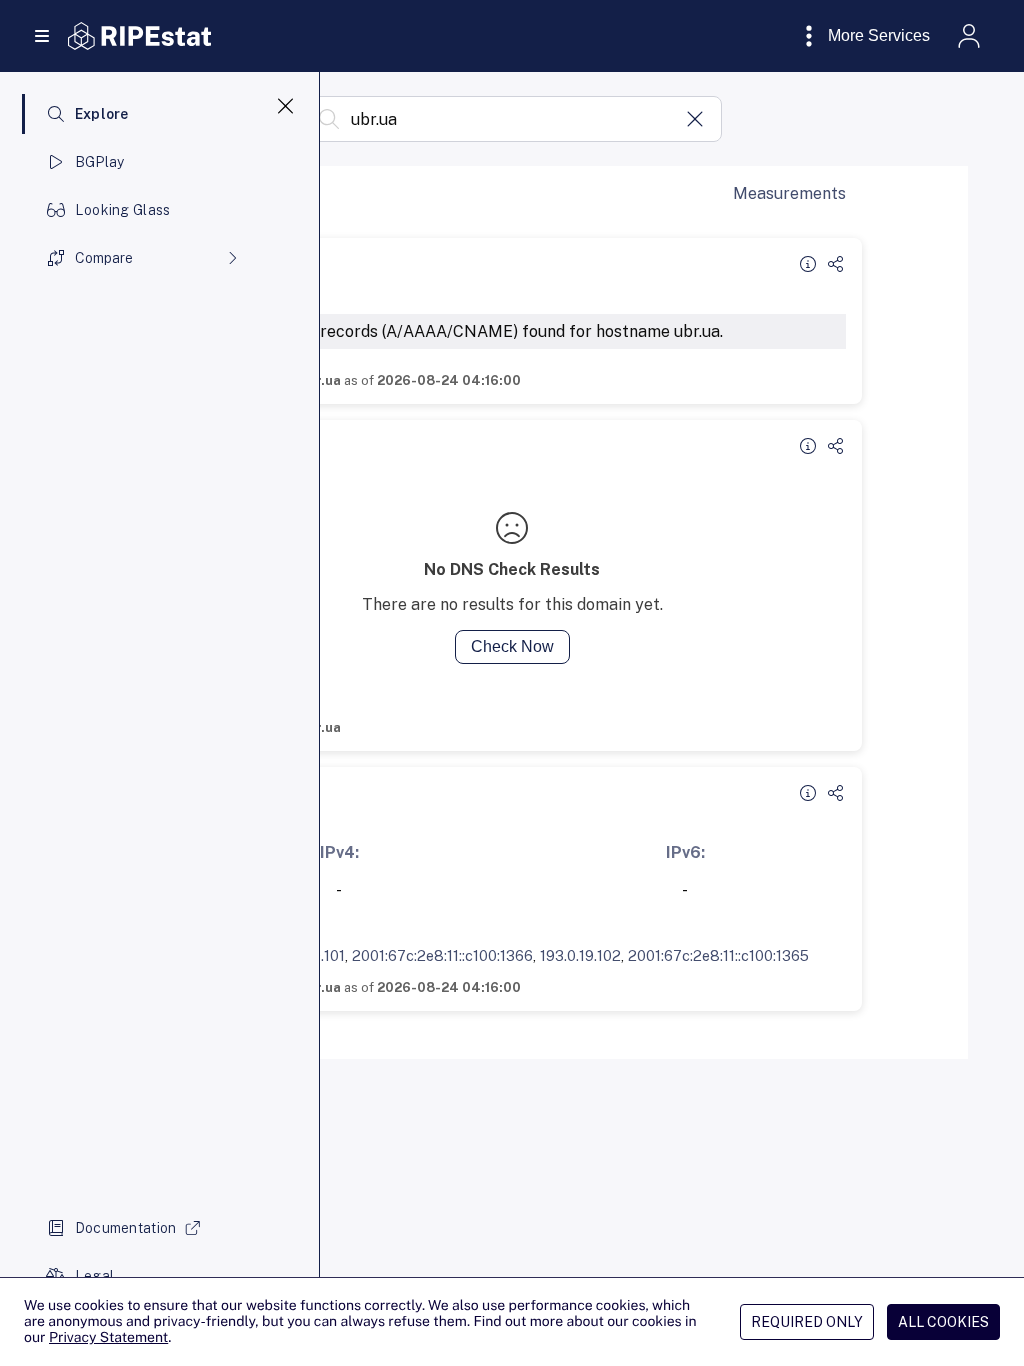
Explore (102, 114)
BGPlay (100, 162)
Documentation (126, 1228)
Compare (104, 258)
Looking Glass (123, 210)
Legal (94, 1276)
